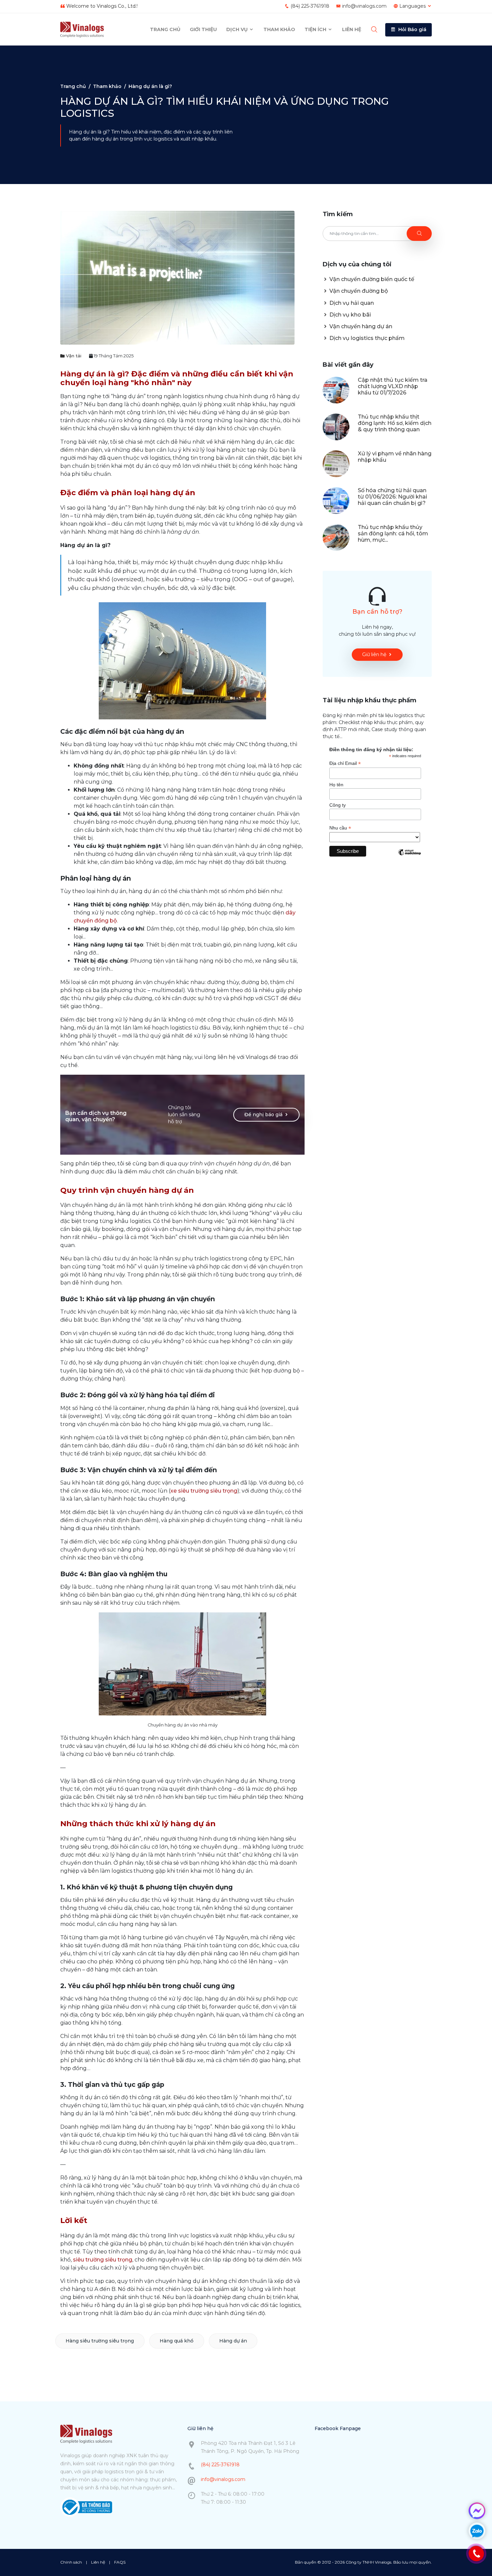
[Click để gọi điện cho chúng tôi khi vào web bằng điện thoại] (476, 2554)
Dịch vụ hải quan (351, 303)
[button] (408, 30)
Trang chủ (165, 29)
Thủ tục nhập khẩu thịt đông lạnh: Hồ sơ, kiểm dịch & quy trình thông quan (395, 423)
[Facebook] (477, 2511)
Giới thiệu (203, 29)
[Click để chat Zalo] (477, 2531)
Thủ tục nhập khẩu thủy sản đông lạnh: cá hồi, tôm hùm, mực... (393, 534)
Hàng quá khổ (177, 2341)
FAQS (120, 2562)
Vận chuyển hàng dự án (360, 326)
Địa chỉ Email (345, 763)
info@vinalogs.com (364, 6)
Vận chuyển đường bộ (358, 291)
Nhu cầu (340, 828)
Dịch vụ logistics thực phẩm (366, 338)
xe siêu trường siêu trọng (204, 1491)
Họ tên (336, 785)
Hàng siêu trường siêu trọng (100, 2341)
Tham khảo (279, 29)
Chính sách (71, 2562)
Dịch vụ (238, 29)
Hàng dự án (233, 2341)
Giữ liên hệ (374, 654)
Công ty (338, 805)
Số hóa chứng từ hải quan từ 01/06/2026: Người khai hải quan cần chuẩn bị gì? (392, 497)
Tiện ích (316, 29)
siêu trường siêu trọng (103, 2260)
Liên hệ (352, 29)
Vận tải (73, 356)
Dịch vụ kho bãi (349, 315)
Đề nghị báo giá (263, 1115)
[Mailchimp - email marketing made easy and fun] (409, 857)
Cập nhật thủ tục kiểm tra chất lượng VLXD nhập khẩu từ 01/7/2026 (393, 386)
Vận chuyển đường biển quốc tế (371, 279)
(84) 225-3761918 (310, 6)
